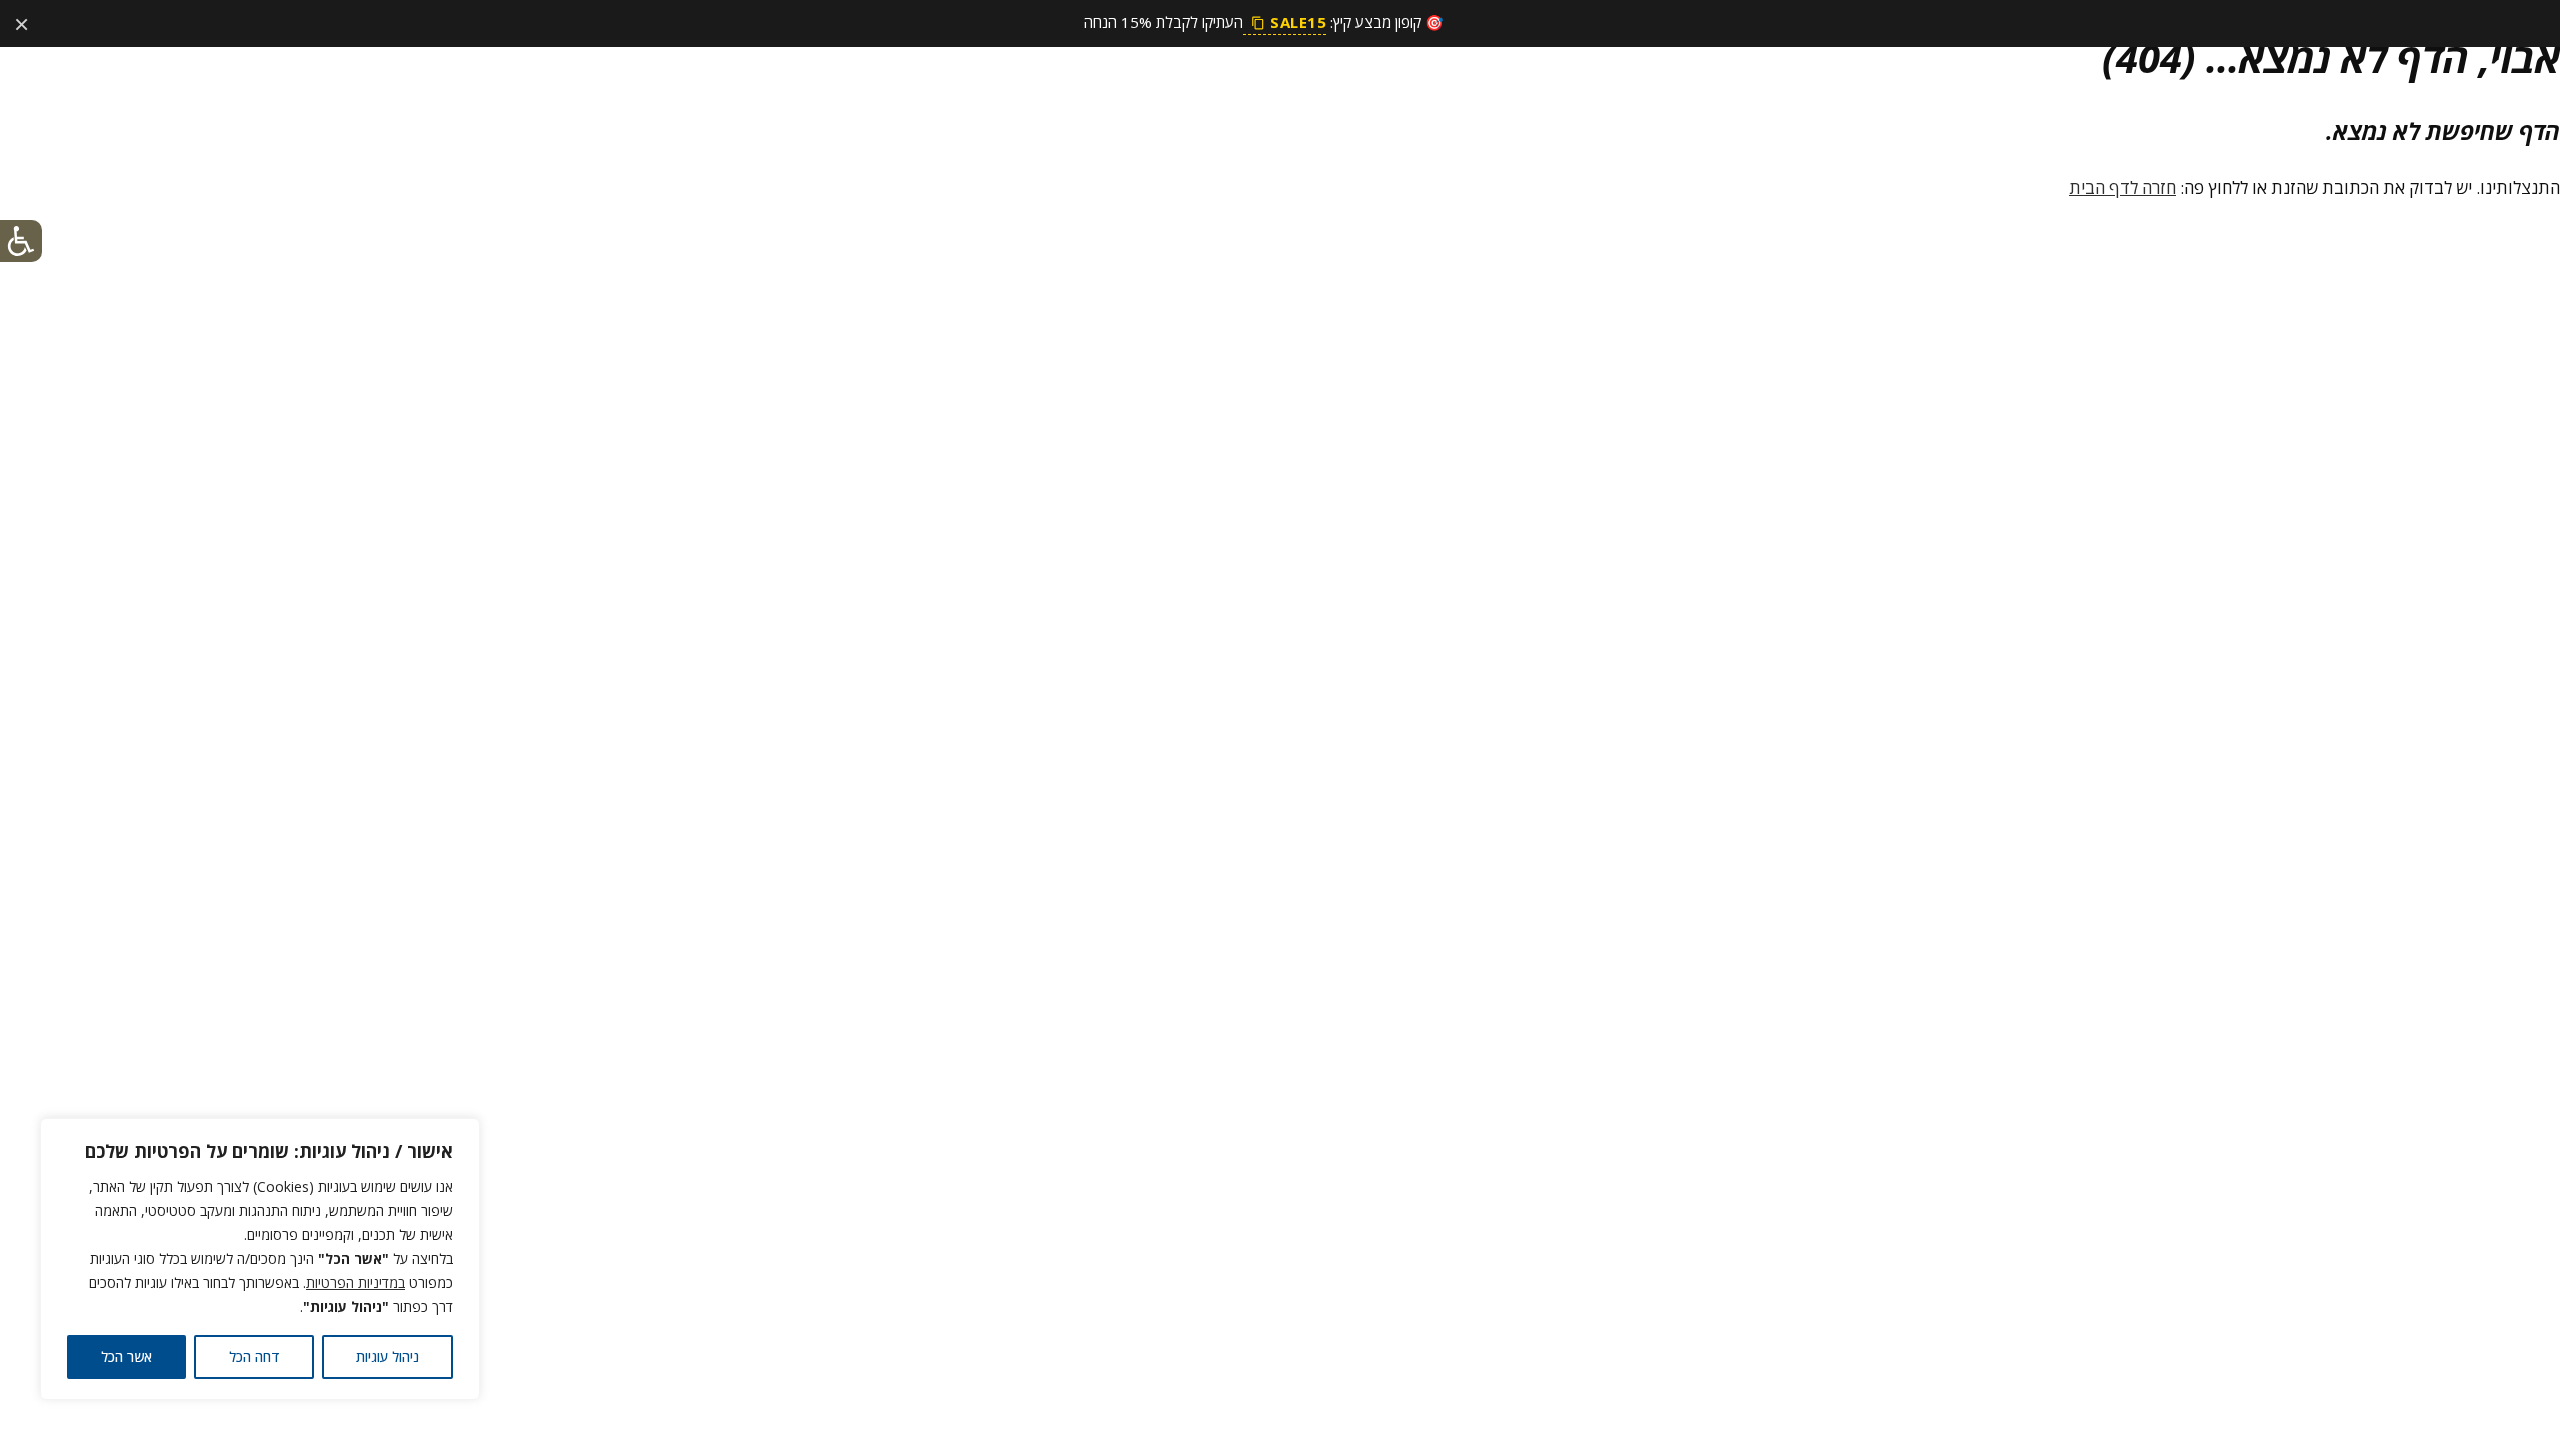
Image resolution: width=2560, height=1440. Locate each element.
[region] (260, 1259)
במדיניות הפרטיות (355, 1282)
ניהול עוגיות (387, 1356)
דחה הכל (254, 1356)
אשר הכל (126, 1356)
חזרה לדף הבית (2122, 187)
